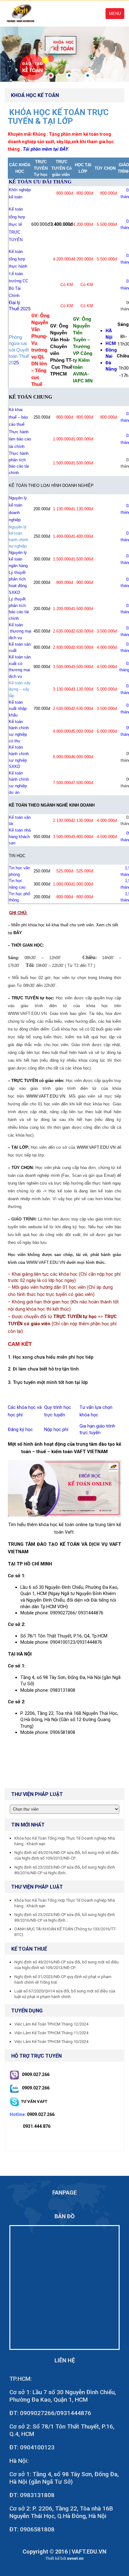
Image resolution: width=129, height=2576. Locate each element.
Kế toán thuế (29, 1949)
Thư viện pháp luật (37, 1887)
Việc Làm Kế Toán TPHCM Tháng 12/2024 (51, 2024)
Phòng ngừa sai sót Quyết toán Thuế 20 (19, 350)
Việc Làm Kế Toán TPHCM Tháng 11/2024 (51, 2033)
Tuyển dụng (27, 2011)
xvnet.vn (75, 2558)
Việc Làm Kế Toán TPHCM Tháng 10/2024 (51, 2042)
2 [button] (69, 75)
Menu (115, 14)
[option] (64, 54)
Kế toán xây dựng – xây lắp (20, 689)
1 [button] (51, 75)
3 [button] (88, 75)
